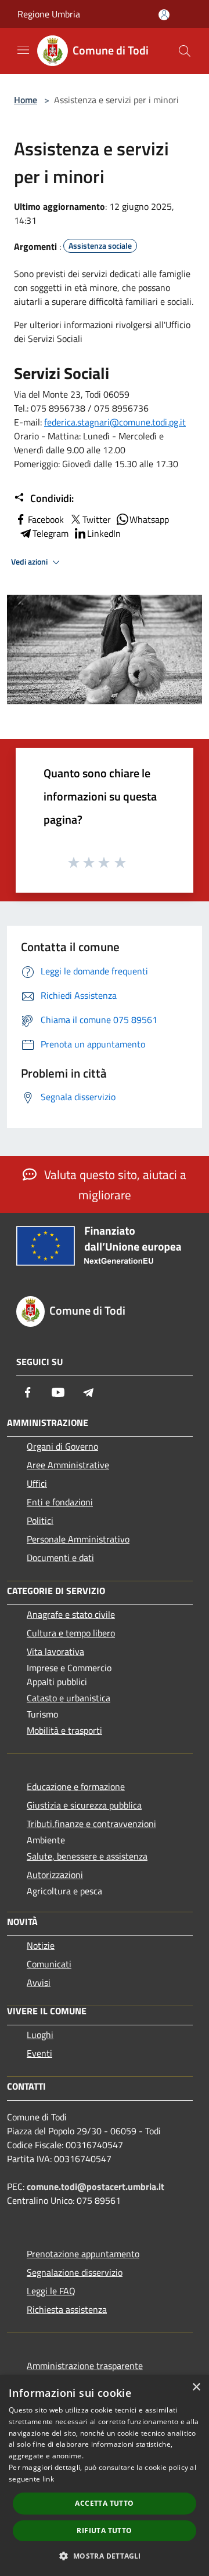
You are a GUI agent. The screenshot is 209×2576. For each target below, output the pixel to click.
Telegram (51, 533)
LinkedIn (104, 533)
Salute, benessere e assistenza (87, 1856)
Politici (40, 1520)
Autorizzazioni (55, 1875)
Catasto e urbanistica (69, 1698)
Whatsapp (149, 519)
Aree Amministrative (68, 1465)
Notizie (41, 1945)
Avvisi (39, 1982)
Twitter (97, 519)
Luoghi (40, 2035)
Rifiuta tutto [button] (104, 2530)
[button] (104, 2556)
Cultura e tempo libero (71, 1633)
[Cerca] (185, 51)
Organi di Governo (62, 1446)
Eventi (39, 2053)
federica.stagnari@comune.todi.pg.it (115, 422)
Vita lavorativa (55, 1651)
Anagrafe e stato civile (71, 1614)
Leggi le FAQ (51, 2291)
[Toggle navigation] (23, 50)
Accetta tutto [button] (104, 2503)
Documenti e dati (60, 1558)
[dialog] (105, 2475)
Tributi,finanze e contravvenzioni (91, 1824)
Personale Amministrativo (78, 1539)
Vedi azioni (30, 562)
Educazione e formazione (76, 1787)
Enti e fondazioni (60, 1502)
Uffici (37, 1483)
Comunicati (49, 1964)
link (48, 2479)
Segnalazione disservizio (75, 2272)
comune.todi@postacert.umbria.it (96, 2186)
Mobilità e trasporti (64, 1730)
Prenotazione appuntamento (83, 2254)
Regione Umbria (49, 14)
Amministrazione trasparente (85, 2366)
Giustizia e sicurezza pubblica (84, 1805)
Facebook (46, 519)
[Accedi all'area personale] (164, 15)
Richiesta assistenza (67, 2309)
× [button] (196, 2387)
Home (26, 100)
